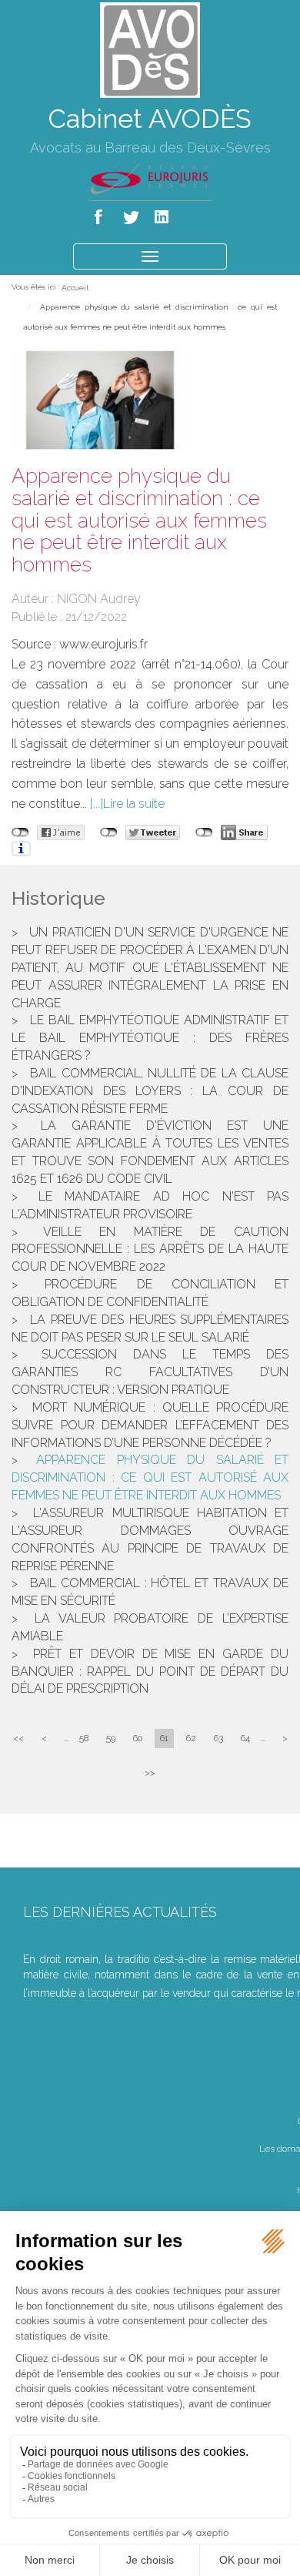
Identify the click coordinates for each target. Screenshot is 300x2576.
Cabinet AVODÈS (150, 119)
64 (245, 1738)
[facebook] (101, 214)
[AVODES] (150, 49)
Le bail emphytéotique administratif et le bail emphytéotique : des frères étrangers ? (150, 1038)
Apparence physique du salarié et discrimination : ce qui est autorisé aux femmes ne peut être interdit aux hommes (150, 1477)
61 (164, 1738)
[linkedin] (163, 214)
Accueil (75, 288)
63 (218, 1738)
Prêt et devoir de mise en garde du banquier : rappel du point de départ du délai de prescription (150, 1672)
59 (111, 1738)
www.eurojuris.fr (103, 644)
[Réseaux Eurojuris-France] (150, 177)
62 (191, 1738)
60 (138, 1738)
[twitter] (132, 214)
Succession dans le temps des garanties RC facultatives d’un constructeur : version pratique (150, 1372)
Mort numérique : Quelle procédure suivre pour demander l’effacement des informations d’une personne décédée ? (150, 1425)
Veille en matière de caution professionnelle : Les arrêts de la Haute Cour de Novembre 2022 (150, 1249)
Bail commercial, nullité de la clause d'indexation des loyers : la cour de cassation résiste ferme (150, 1091)
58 (84, 1738)
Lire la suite (134, 804)
